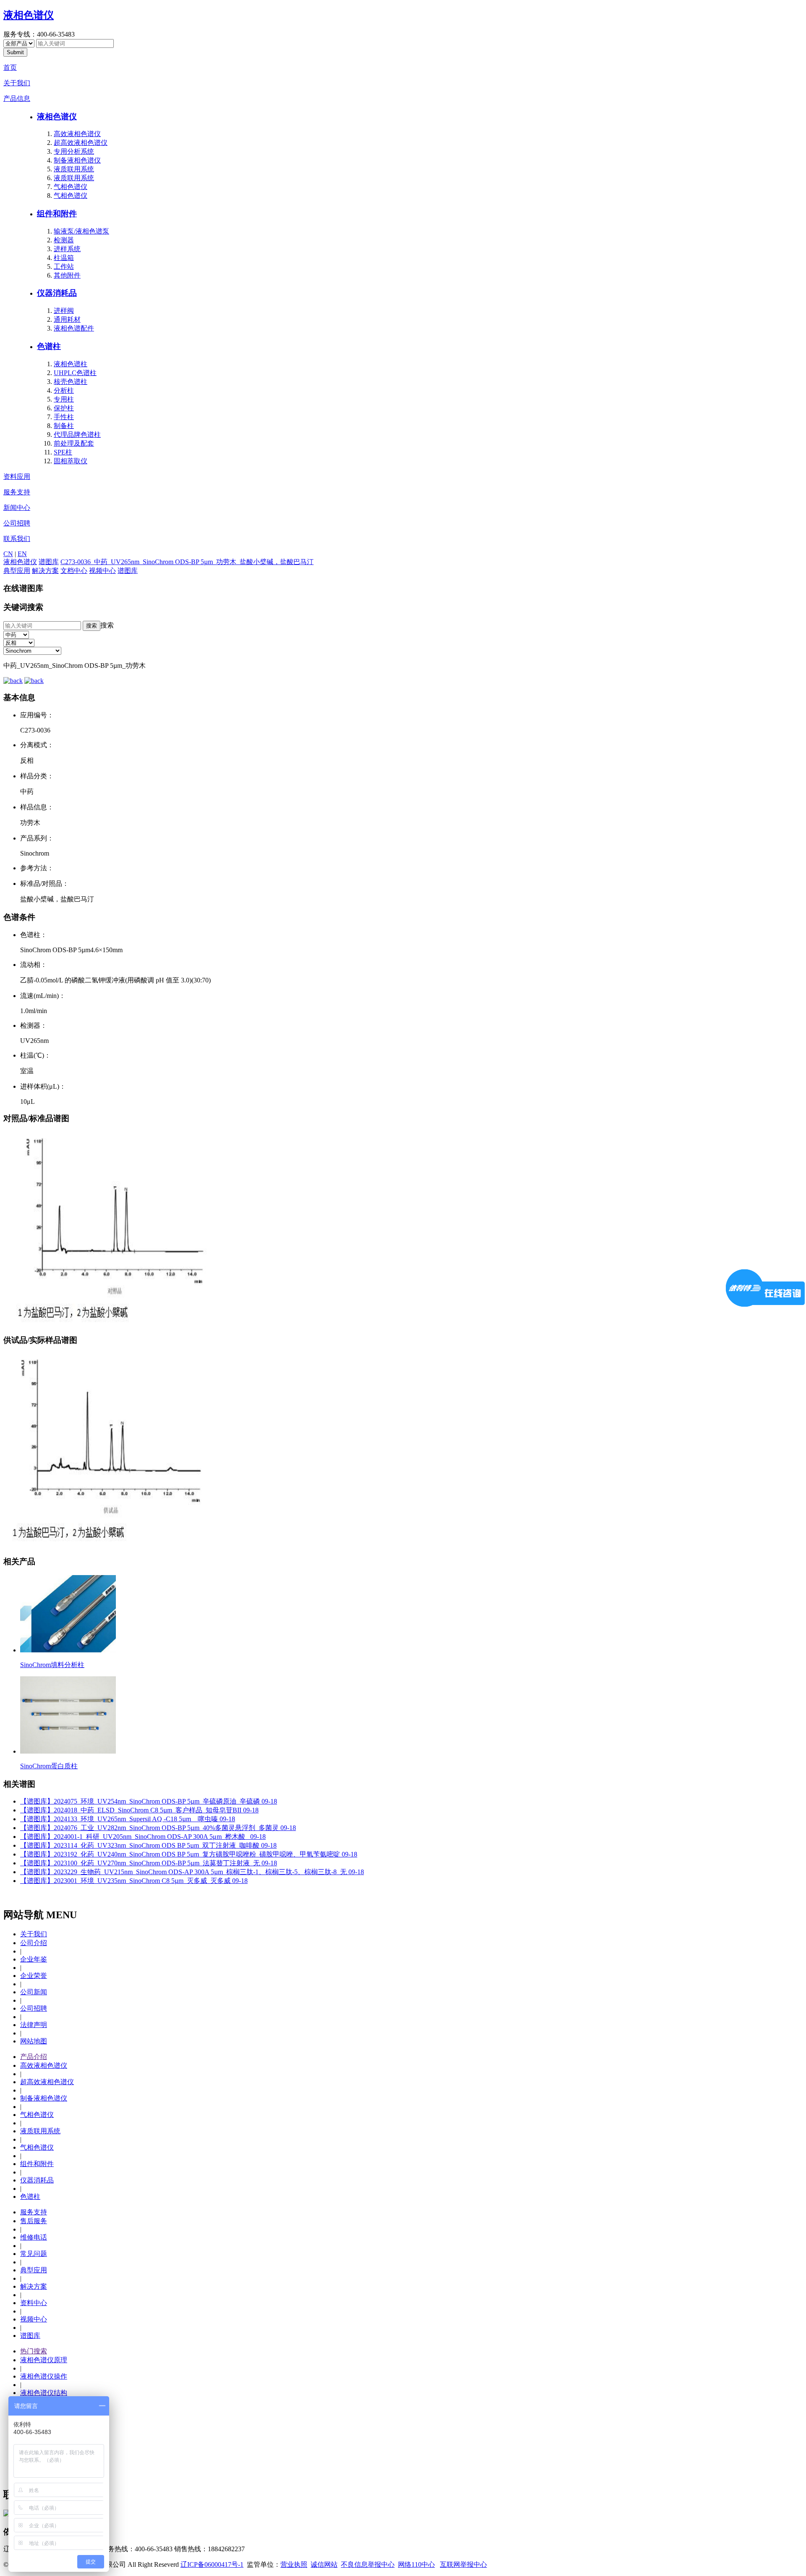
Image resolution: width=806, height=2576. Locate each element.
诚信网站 (324, 2564)
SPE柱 (63, 452)
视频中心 (102, 571)
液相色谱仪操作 (44, 2376)
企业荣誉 (34, 1976)
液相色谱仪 (29, 15)
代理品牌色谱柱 (77, 435)
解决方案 (45, 571)
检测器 (64, 240)
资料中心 (34, 2303)
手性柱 (64, 417)
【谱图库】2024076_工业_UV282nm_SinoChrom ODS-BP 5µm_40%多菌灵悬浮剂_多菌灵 (158, 1828)
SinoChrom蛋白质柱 (49, 1766)
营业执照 (294, 2564)
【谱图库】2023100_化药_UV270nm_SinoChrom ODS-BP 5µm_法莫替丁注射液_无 (149, 1863)
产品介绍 (34, 2057)
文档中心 (74, 571)
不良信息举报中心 (368, 2564)
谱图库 (49, 562)
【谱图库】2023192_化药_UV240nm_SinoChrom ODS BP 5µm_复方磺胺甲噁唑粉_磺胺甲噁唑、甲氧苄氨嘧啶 (189, 1854)
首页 (10, 67)
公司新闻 (34, 1992)
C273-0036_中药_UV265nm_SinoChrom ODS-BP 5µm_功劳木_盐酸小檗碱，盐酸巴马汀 (187, 562)
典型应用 (17, 571)
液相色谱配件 (74, 328)
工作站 (64, 267)
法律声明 (34, 2025)
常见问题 (34, 2254)
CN (8, 554)
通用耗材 (67, 319)
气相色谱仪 (71, 187)
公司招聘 (17, 523)
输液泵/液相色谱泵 (81, 231)
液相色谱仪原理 (44, 2360)
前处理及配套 (74, 443)
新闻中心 (17, 508)
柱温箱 (64, 258)
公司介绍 (34, 1943)
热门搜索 (34, 2351)
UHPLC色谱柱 (75, 373)
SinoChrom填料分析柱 (52, 1665)
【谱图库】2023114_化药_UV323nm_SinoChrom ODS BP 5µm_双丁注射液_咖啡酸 (148, 1845)
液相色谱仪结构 (44, 2393)
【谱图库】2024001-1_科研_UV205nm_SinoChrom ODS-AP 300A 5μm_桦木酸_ (143, 1837)
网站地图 (34, 2041)
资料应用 (17, 477)
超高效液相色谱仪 (81, 143)
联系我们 (17, 539)
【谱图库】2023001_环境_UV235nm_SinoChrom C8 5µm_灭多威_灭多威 (134, 1881)
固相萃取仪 (71, 461)
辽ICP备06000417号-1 (212, 2564)
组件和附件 (57, 214)
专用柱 (64, 399)
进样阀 (64, 311)
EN (22, 554)
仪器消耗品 (57, 293)
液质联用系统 (74, 169)
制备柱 (64, 426)
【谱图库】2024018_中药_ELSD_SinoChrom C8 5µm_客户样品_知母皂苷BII (139, 1810)
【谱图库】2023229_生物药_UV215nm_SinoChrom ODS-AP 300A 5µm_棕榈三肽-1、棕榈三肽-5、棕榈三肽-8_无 (192, 1872)
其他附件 (67, 275)
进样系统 (67, 249)
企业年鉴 (34, 1959)
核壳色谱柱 (71, 382)
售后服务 (34, 2221)
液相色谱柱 (71, 364)
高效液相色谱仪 (77, 134)
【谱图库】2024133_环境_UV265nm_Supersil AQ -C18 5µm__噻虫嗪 (128, 1819)
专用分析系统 (74, 151)
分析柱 (64, 390)
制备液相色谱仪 (77, 160)
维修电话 (34, 2237)
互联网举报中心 (463, 2564)
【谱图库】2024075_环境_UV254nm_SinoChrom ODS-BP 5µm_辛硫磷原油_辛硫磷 (149, 1801)
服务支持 (17, 492)
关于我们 (17, 83)
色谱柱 (49, 346)
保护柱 (64, 408)
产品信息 (17, 98)
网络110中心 (416, 2564)
